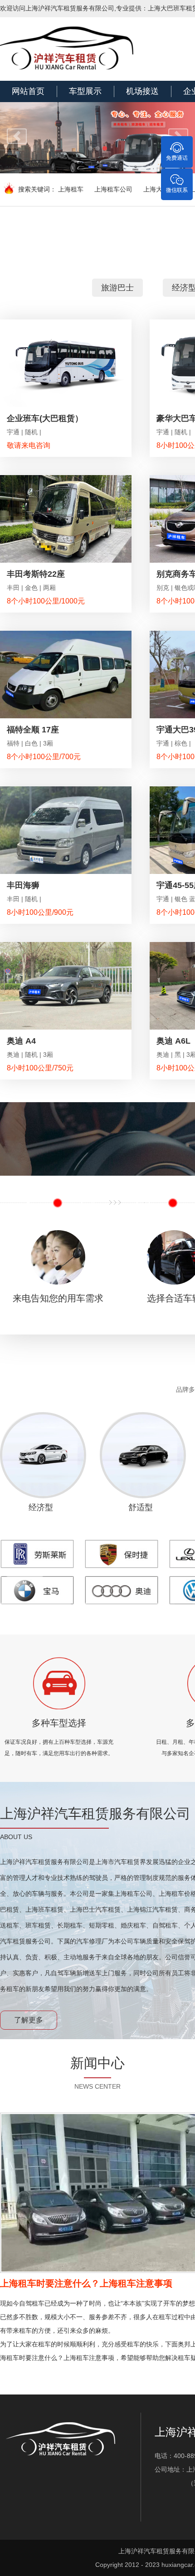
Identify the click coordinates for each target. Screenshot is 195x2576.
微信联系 (177, 190)
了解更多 (29, 2020)
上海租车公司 (113, 189)
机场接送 (142, 91)
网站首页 (28, 91)
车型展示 (85, 91)
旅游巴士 (117, 288)
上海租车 (71, 189)
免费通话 (177, 158)
